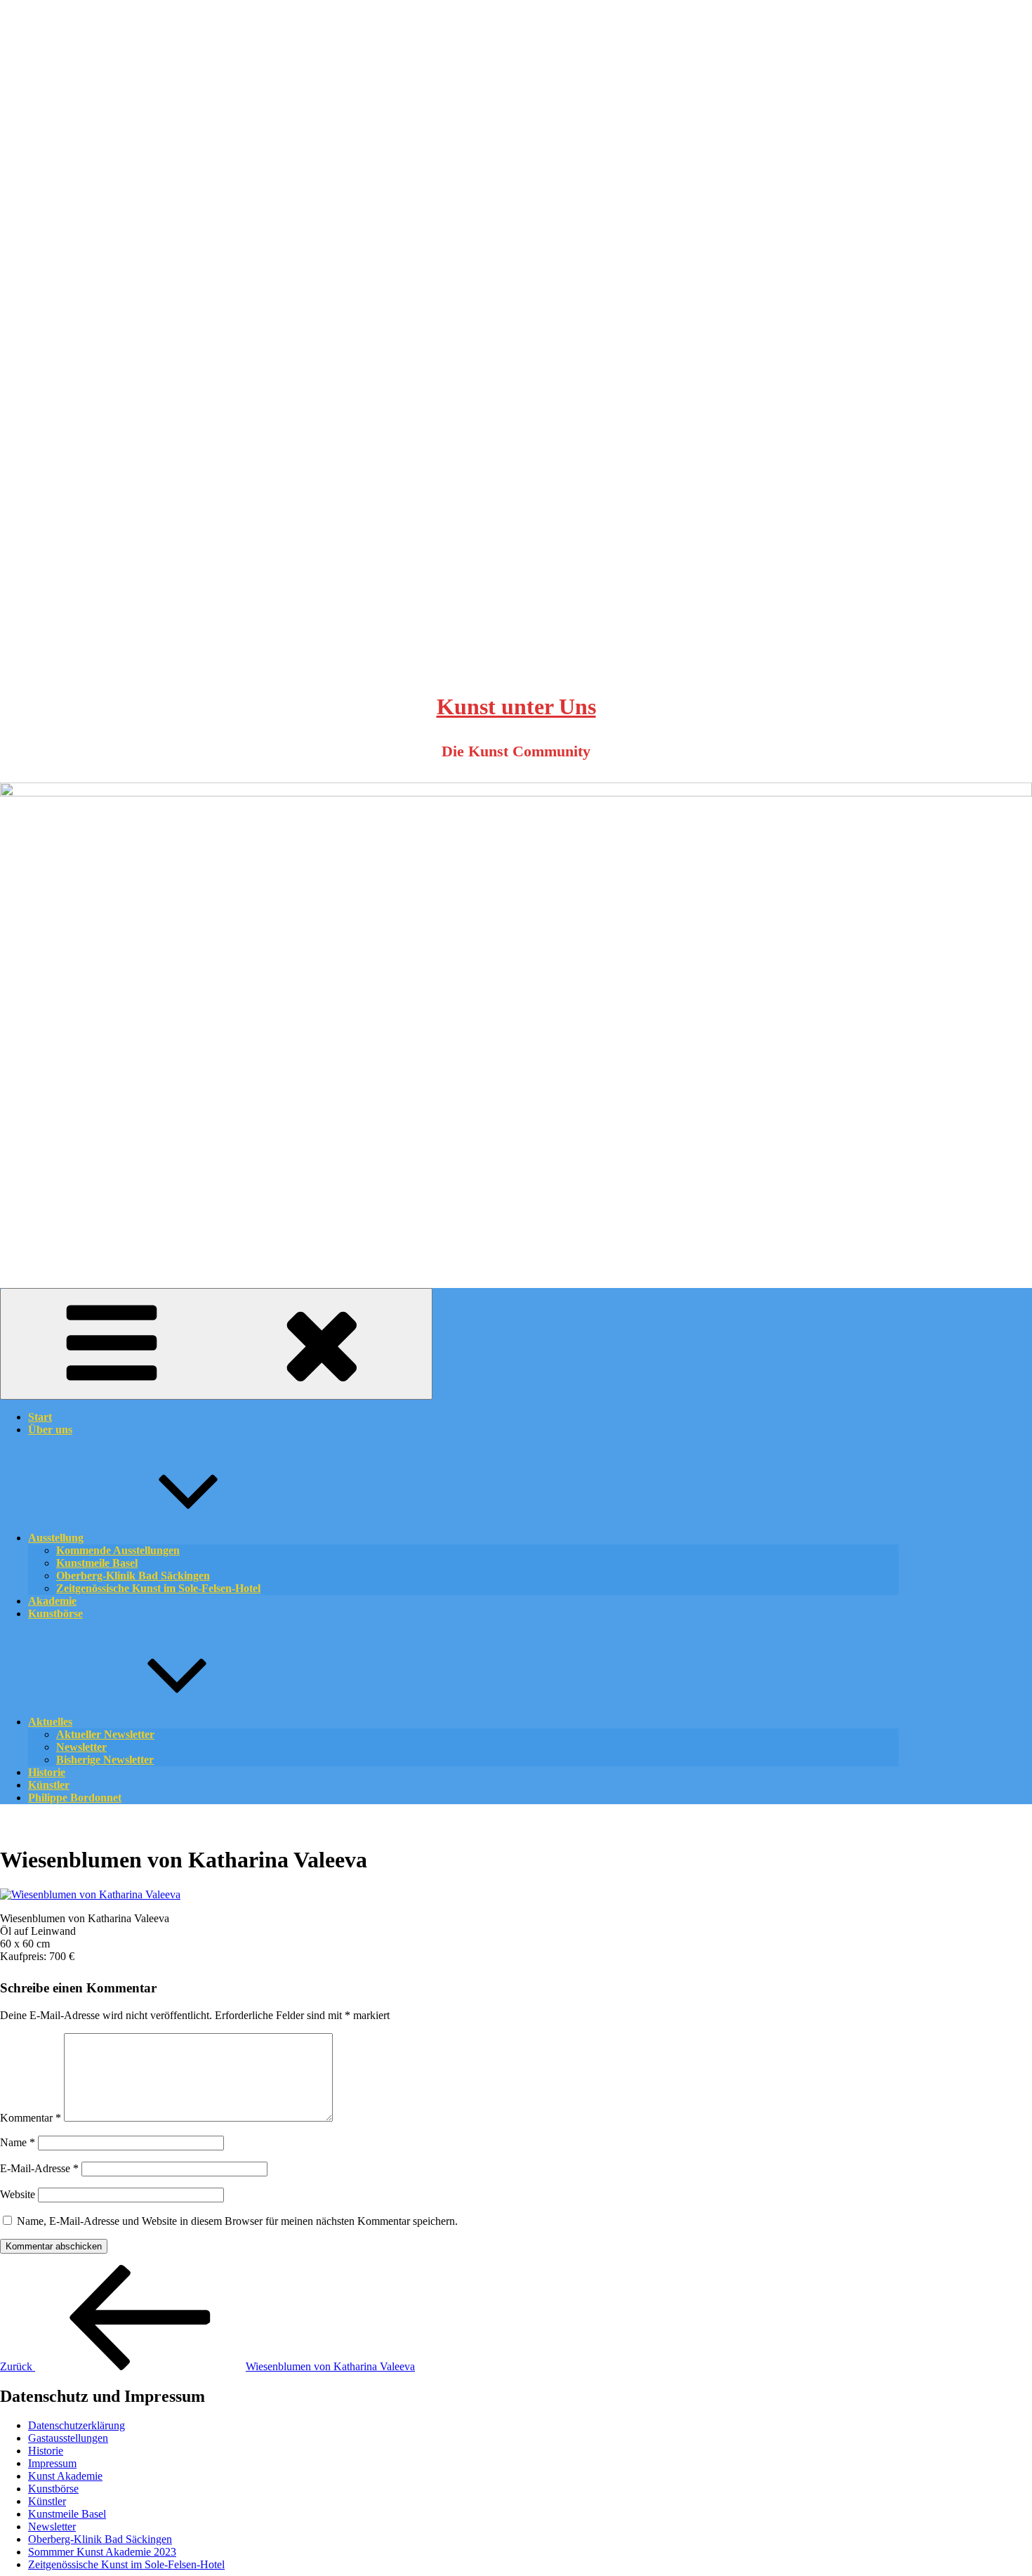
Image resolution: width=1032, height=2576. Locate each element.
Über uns (50, 1430)
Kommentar (31, 2118)
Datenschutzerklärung (77, 2425)
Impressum (52, 2463)
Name (18, 2142)
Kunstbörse (55, 1614)
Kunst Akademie (65, 2476)
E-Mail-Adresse (39, 2168)
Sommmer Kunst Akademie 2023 (102, 2552)
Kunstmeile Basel (67, 2514)
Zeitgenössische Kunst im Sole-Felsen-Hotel (158, 1588)
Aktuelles (50, 1722)
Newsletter (52, 2526)
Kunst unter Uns (516, 707)
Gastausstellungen (68, 2438)
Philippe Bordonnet (75, 1798)
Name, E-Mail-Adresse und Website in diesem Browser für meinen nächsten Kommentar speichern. (237, 2221)
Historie (46, 2451)
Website (18, 2194)
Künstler (47, 2501)
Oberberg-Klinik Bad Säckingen (100, 2539)
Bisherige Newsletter (105, 1760)
